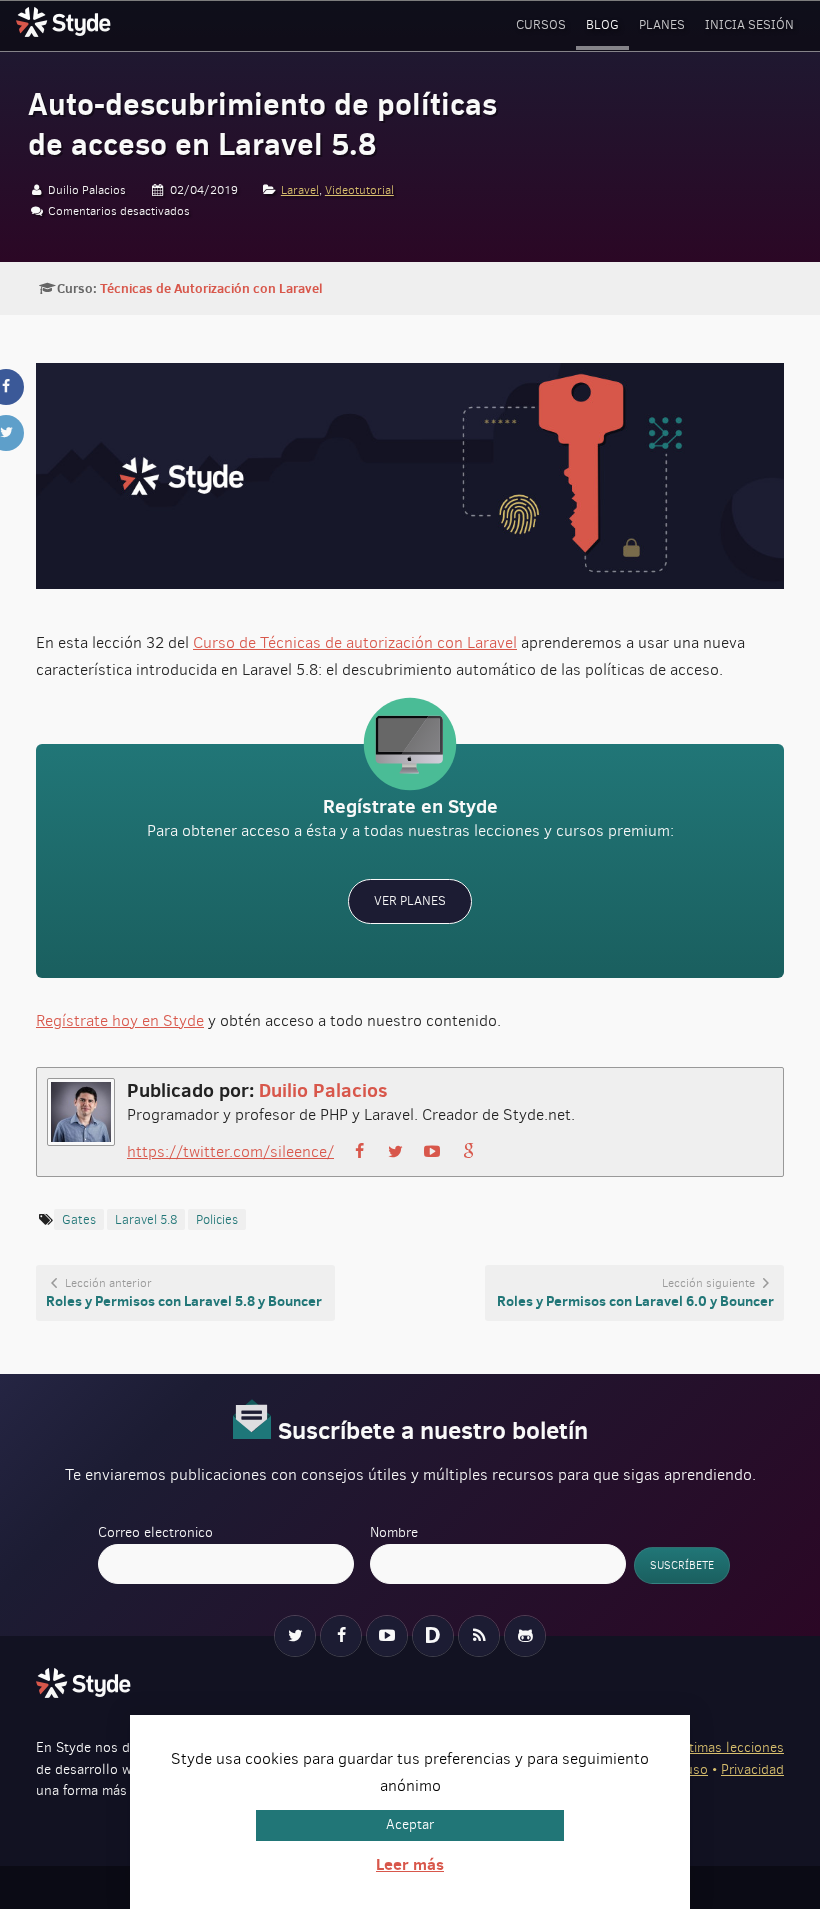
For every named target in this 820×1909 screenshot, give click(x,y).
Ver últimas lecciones (718, 1747)
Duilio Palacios (323, 1089)
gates (79, 1219)
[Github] (525, 1636)
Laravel (300, 190)
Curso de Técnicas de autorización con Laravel (355, 642)
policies (217, 1219)
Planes (662, 24)
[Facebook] (341, 1636)
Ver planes (410, 900)
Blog (602, 24)
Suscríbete (682, 1565)
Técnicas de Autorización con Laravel (211, 288)
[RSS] (479, 1636)
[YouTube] (387, 1636)
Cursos (541, 24)
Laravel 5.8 (146, 1219)
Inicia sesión (749, 24)
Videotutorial (359, 190)
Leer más (410, 1864)
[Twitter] (295, 1636)
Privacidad (752, 1769)
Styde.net (66, 22)
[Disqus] (433, 1636)
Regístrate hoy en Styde (120, 1020)
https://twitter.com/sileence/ (230, 1151)
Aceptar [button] (410, 1824)
